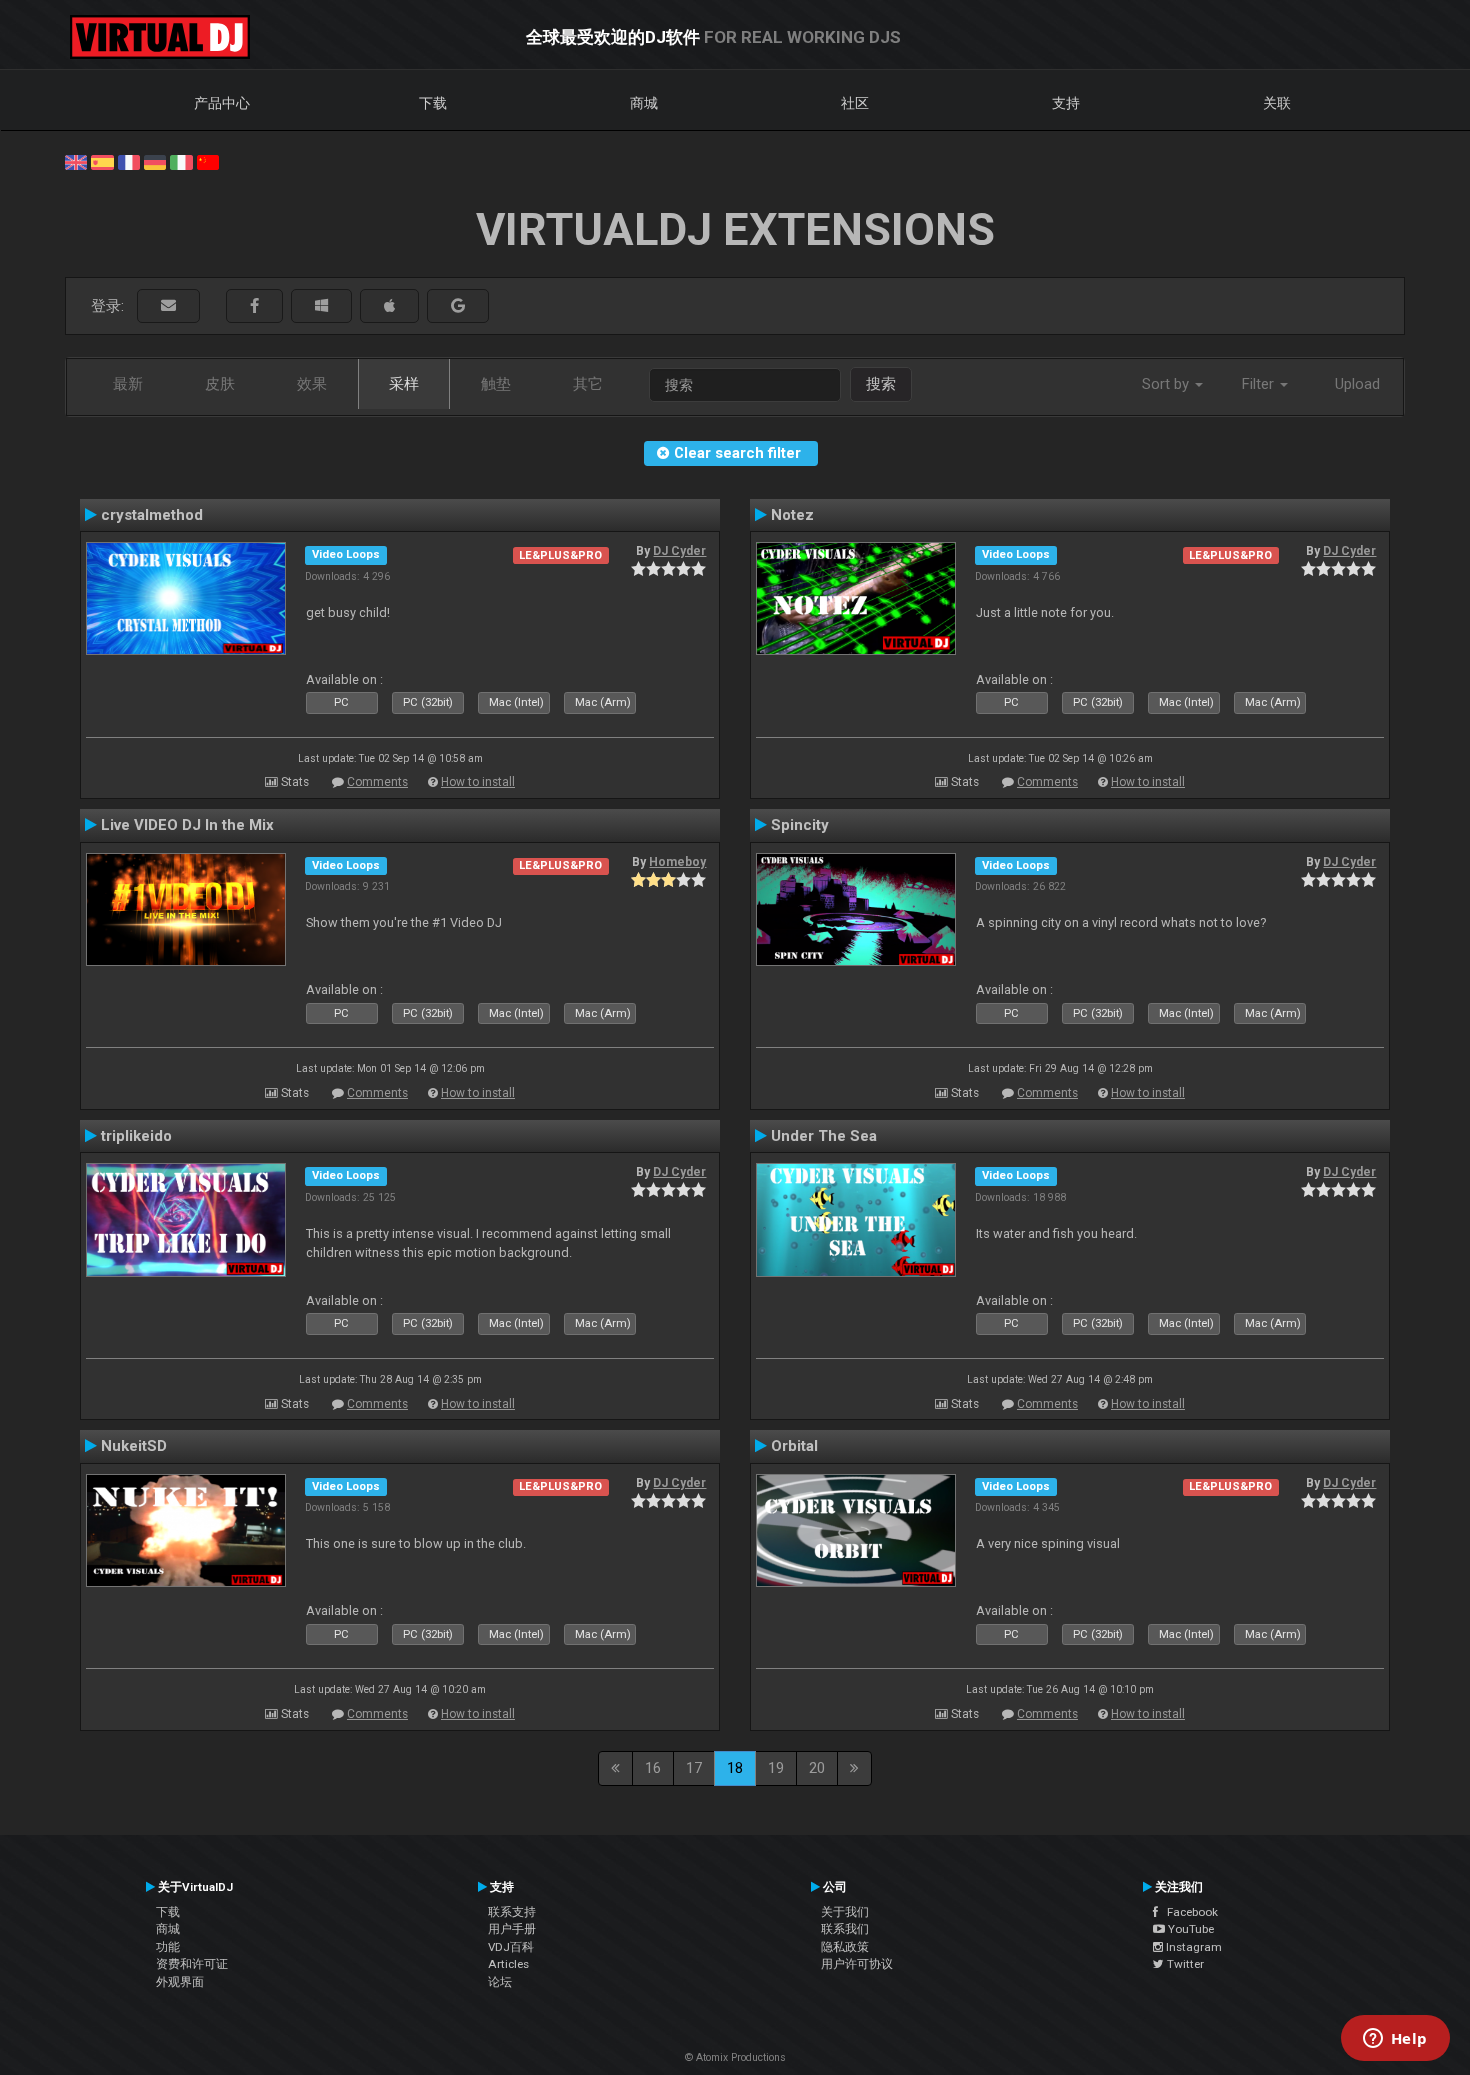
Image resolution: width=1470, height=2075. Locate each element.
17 (694, 1768)
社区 (855, 103)
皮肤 (220, 384)
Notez (792, 515)
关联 (1277, 103)
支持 (1066, 103)
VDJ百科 (511, 1947)
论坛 (500, 1982)
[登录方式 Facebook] (254, 306)
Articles (508, 1964)
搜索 (881, 384)
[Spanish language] (102, 161)
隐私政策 (845, 1947)
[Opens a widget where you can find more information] (1395, 2040)
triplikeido (136, 1136)
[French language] (129, 161)
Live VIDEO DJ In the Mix (187, 825)
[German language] (155, 161)
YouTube (1189, 1929)
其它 (588, 384)
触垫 (496, 384)
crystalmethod (152, 515)
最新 (128, 384)
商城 (644, 103)
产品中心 (222, 103)
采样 (404, 384)
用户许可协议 (857, 1964)
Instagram (1192, 1947)
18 (735, 1768)
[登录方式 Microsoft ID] (321, 306)
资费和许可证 (192, 1964)
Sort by (1167, 384)
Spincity (800, 825)
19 (776, 1768)
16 (653, 1768)
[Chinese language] (208, 161)
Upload (1357, 384)
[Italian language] (181, 161)
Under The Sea (824, 1136)
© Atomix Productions (735, 2057)
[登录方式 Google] (458, 306)
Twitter (1184, 1964)
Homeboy (677, 862)
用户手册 (512, 1929)
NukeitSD (134, 1446)
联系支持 (512, 1912)
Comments (377, 782)
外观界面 (180, 1982)
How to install (478, 782)
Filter (1260, 384)
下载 (433, 103)
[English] (76, 161)
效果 (312, 384)
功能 (168, 1947)
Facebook (1188, 1912)
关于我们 (845, 1912)
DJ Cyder (679, 551)
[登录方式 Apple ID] (389, 306)
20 (817, 1768)
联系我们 (845, 1929)
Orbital (794, 1446)
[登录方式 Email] (168, 306)
